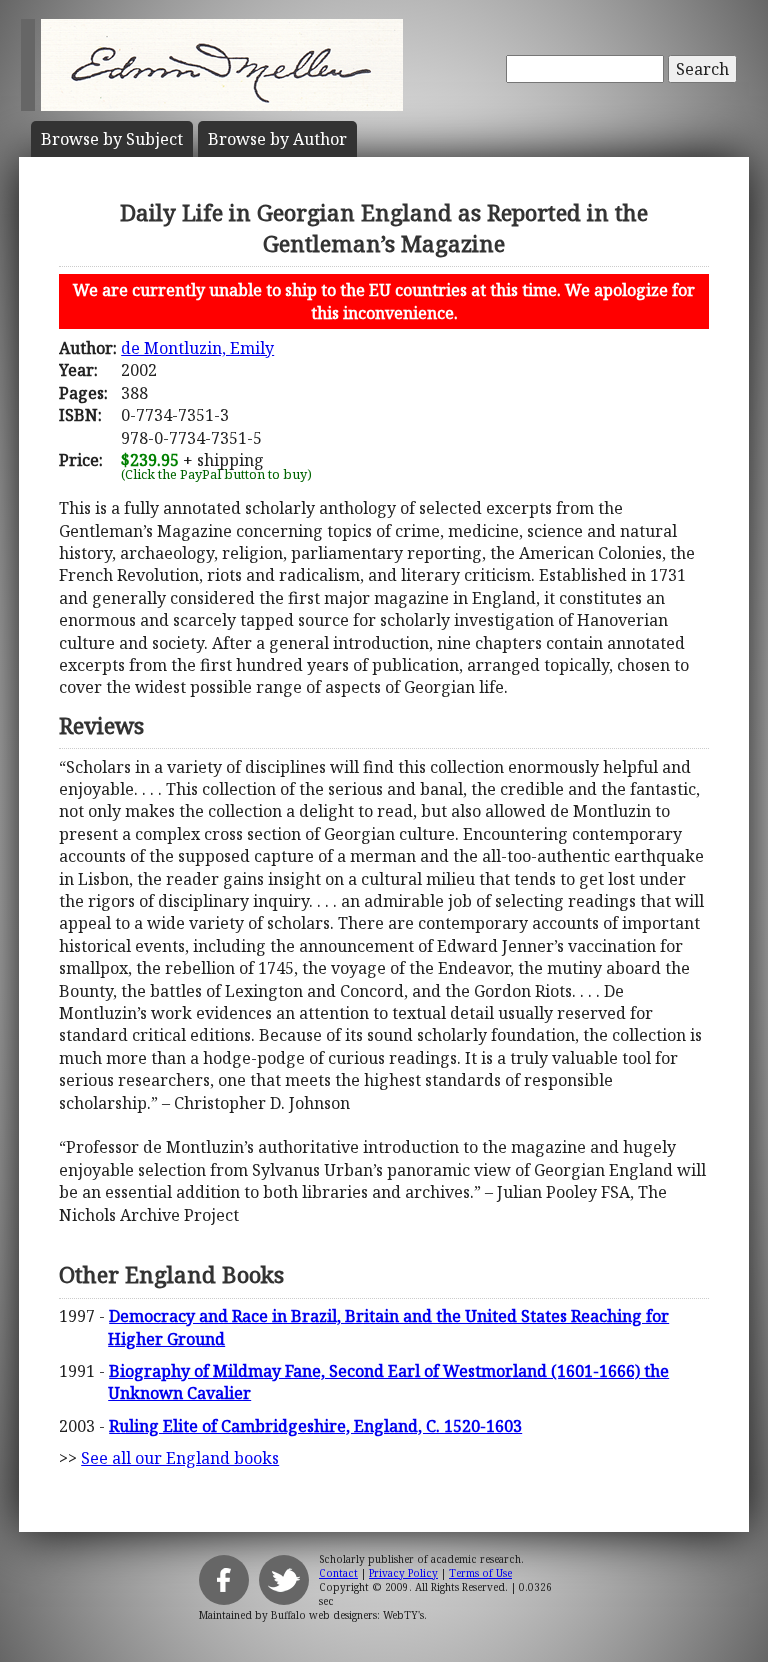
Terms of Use (480, 1573)
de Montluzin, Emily (197, 348)
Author (277, 139)
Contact (338, 1573)
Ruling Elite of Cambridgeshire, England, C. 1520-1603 (315, 1426)
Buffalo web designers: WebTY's (347, 1615)
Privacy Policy (403, 1573)
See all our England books (180, 1458)
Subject (112, 139)
